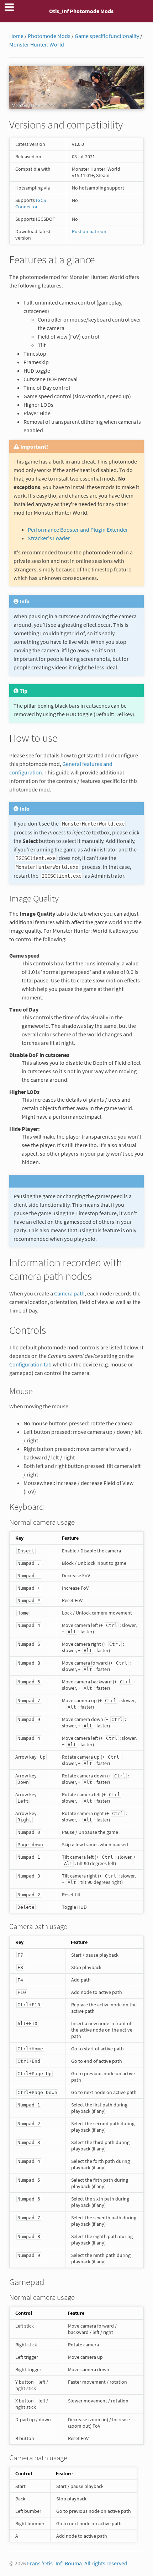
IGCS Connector (31, 203)
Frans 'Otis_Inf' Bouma (54, 2563)
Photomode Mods (49, 36)
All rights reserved (106, 2563)
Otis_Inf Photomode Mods (81, 11)
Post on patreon (89, 231)
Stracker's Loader (49, 538)
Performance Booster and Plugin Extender (78, 530)
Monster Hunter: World (37, 44)
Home (16, 36)
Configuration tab (30, 1364)
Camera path (69, 1293)
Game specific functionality (107, 36)
